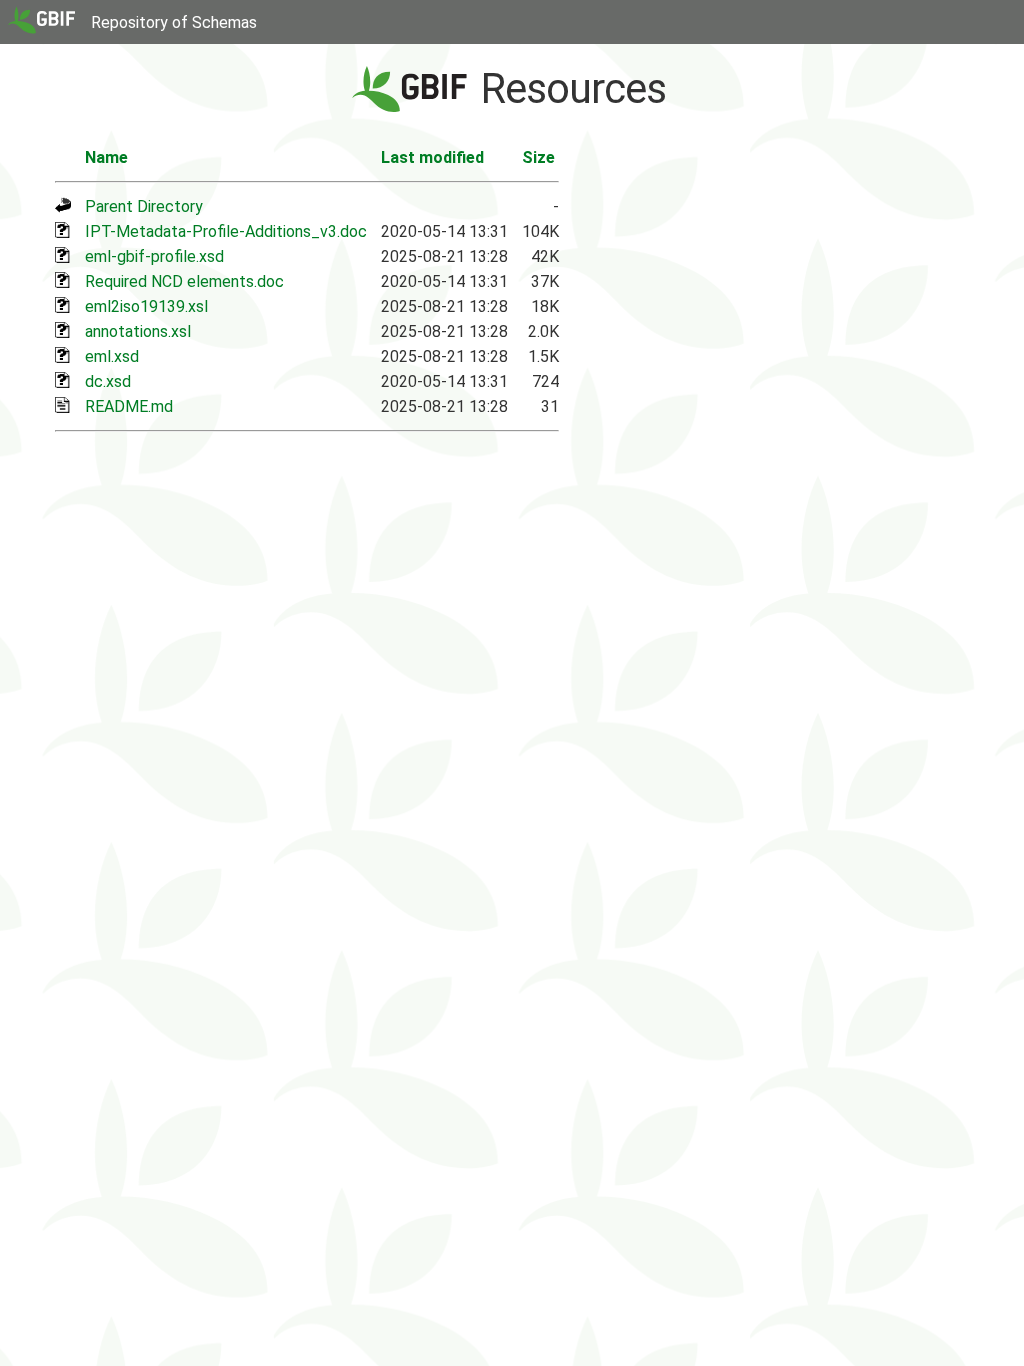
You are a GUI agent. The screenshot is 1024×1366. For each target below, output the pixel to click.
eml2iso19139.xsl (146, 306)
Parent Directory (144, 206)
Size (538, 157)
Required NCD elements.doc (184, 281)
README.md (129, 406)
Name (106, 157)
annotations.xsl (138, 331)
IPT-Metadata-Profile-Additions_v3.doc (226, 231)
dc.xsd (108, 381)
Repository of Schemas (174, 22)
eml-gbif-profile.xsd (154, 256)
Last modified (432, 157)
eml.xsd (112, 356)
